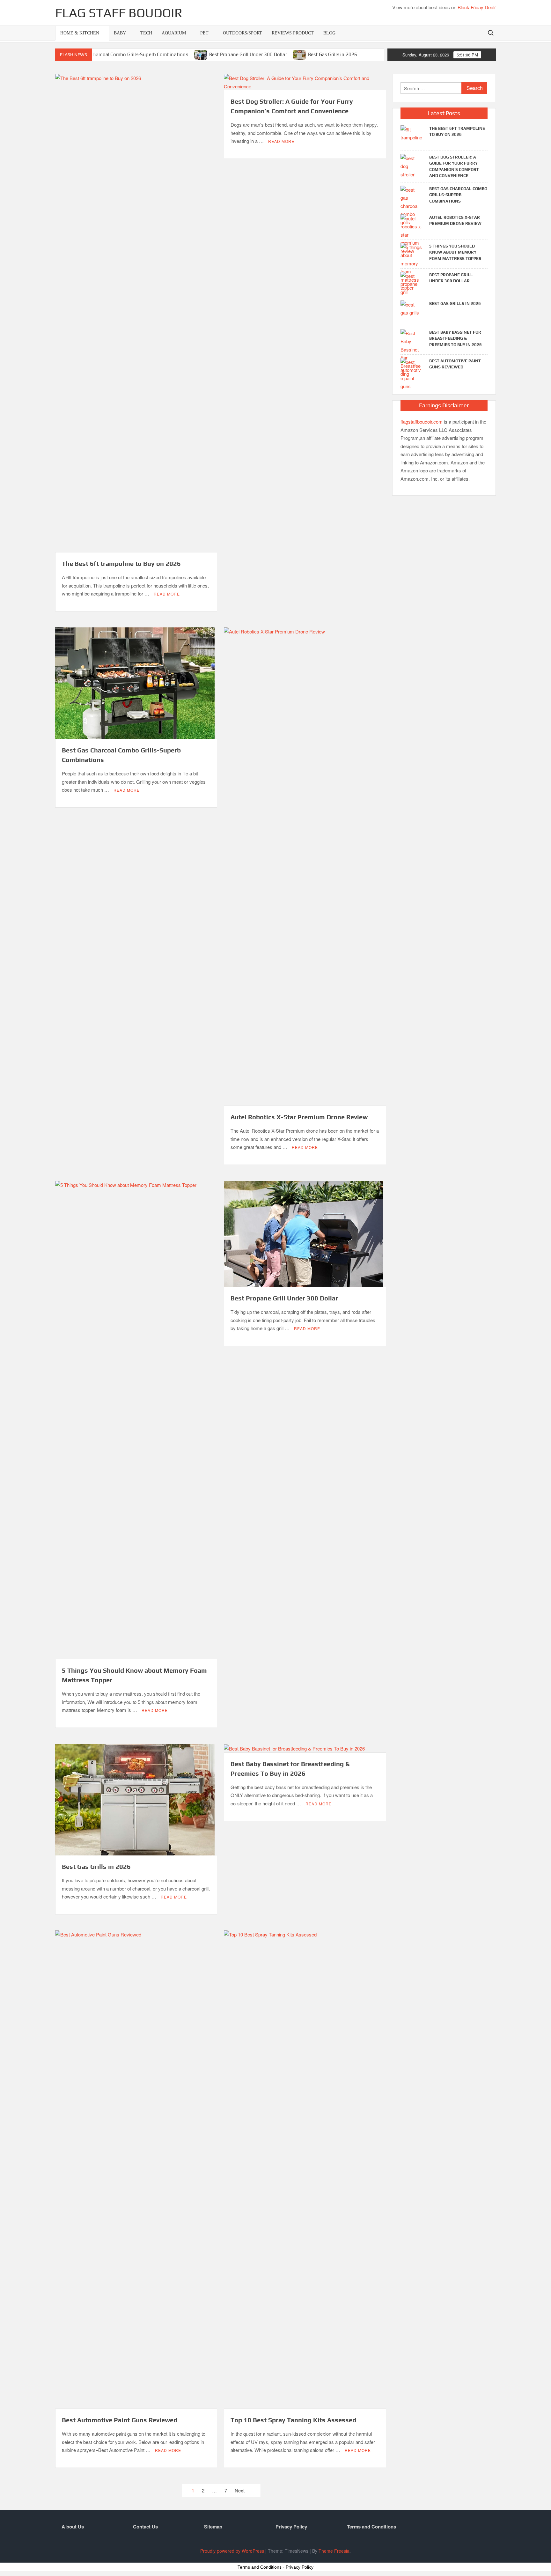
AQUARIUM (174, 33)
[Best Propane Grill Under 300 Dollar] (201, 54)
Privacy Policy (291, 2527)
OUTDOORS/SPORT (242, 33)
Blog (329, 33)
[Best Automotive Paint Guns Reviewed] (412, 373)
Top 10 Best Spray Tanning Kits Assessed (293, 2420)
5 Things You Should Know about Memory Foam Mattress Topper (455, 252)
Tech (146, 33)
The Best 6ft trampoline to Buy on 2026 (121, 563)
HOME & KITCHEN (80, 33)
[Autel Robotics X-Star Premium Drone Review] (412, 234)
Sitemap (213, 2527)
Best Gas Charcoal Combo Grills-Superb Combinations (129, 54)
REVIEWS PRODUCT (293, 33)
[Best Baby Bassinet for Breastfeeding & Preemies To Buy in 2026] (412, 353)
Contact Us (145, 2527)
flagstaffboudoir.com (422, 422)
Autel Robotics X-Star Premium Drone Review (299, 1117)
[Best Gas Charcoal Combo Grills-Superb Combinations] (412, 205)
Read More (167, 594)
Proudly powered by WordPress (232, 2551)
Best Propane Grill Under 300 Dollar (248, 54)
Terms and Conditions (371, 2527)
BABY (120, 33)
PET (204, 33)
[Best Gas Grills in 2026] (300, 54)
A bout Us (73, 2527)
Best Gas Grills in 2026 (333, 54)
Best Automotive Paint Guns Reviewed (120, 2420)
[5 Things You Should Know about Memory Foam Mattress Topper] (412, 266)
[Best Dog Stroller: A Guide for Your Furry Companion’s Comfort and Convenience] (412, 165)
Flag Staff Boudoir (119, 13)
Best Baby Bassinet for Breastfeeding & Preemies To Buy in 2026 (455, 338)
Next (240, 2490)
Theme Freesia (334, 2551)
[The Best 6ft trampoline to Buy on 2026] (412, 133)
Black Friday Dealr (477, 7)
